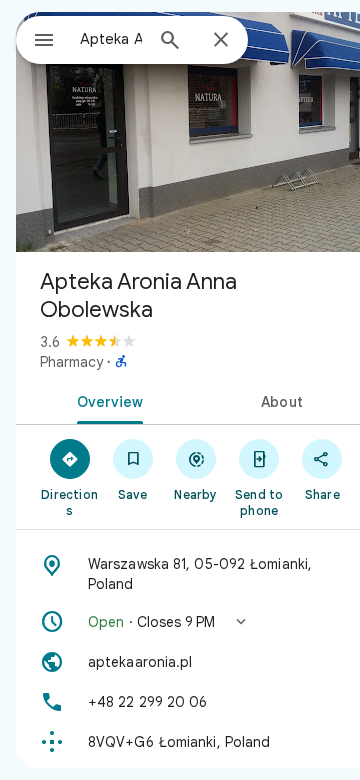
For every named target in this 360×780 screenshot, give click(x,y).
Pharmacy (71, 362)
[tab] (106, 400)
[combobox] (111, 39)
